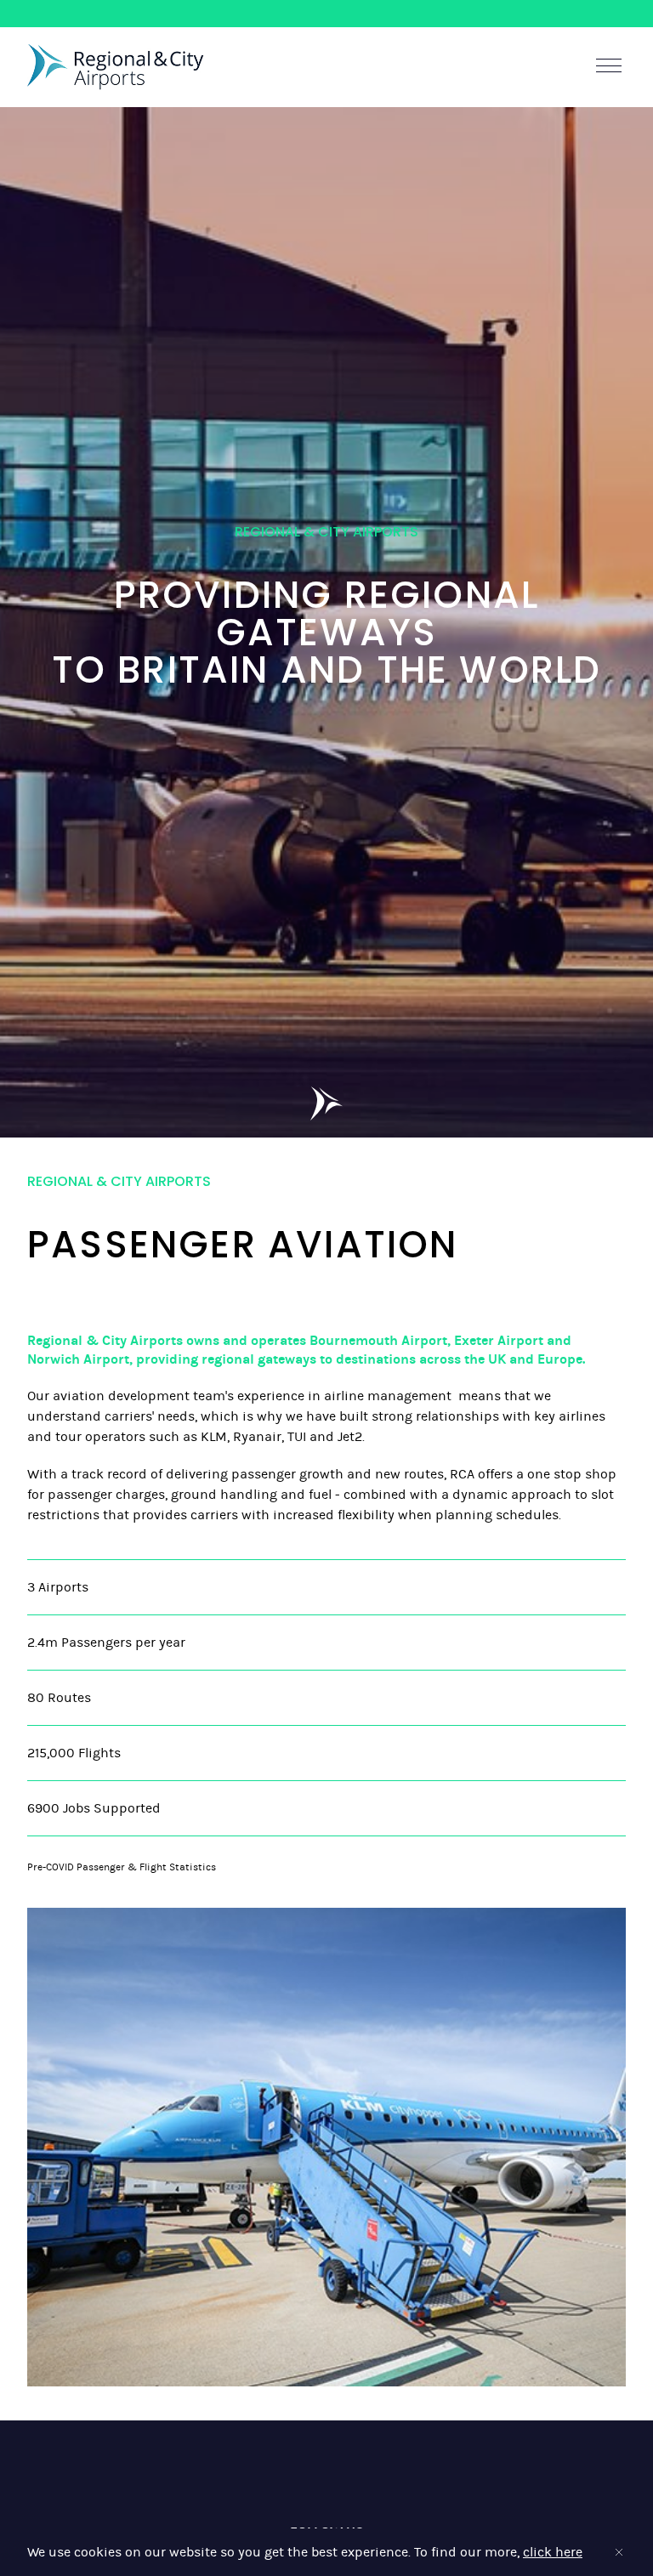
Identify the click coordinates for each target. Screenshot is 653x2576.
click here (553, 2552)
